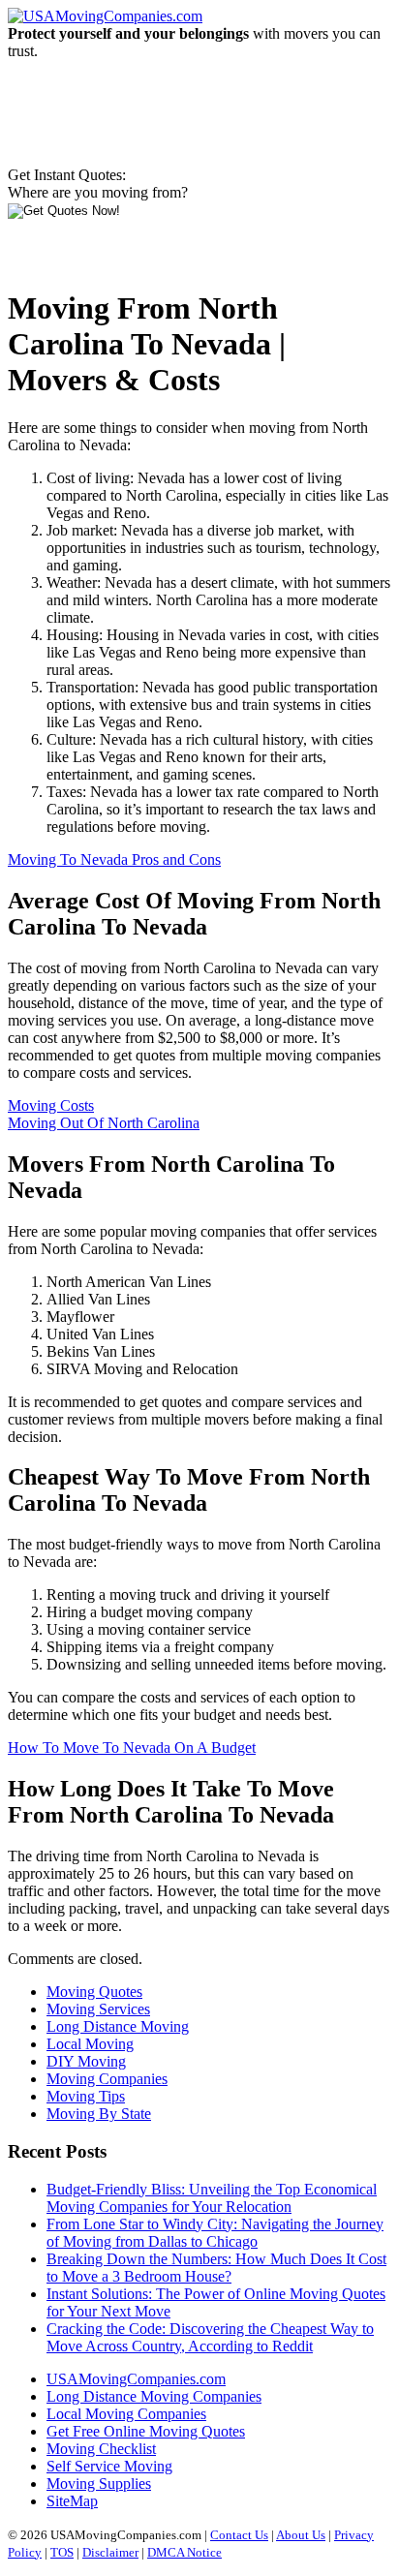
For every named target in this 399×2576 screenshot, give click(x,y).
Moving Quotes (94, 1992)
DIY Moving (86, 2061)
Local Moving (90, 2044)
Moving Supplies (99, 2484)
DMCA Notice (184, 2552)
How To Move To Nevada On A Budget (132, 1748)
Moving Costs (51, 1105)
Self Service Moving (109, 2466)
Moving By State (99, 2114)
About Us (301, 2535)
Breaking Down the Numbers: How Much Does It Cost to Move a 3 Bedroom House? (216, 2268)
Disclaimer (110, 2552)
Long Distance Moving (118, 2026)
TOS (62, 2552)
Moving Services (98, 2009)
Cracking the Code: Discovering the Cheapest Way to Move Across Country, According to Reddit (210, 2337)
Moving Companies (107, 2079)
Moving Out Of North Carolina (104, 1123)
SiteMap (72, 2501)
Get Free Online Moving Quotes (146, 2431)
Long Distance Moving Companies (154, 2396)
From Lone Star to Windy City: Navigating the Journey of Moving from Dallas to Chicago (215, 2233)
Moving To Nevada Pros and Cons (114, 859)
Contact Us (239, 2535)
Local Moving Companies (126, 2414)
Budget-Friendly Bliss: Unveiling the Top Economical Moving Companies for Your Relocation (212, 2198)
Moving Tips (86, 2096)
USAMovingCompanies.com (136, 2379)
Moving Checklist (101, 2449)
